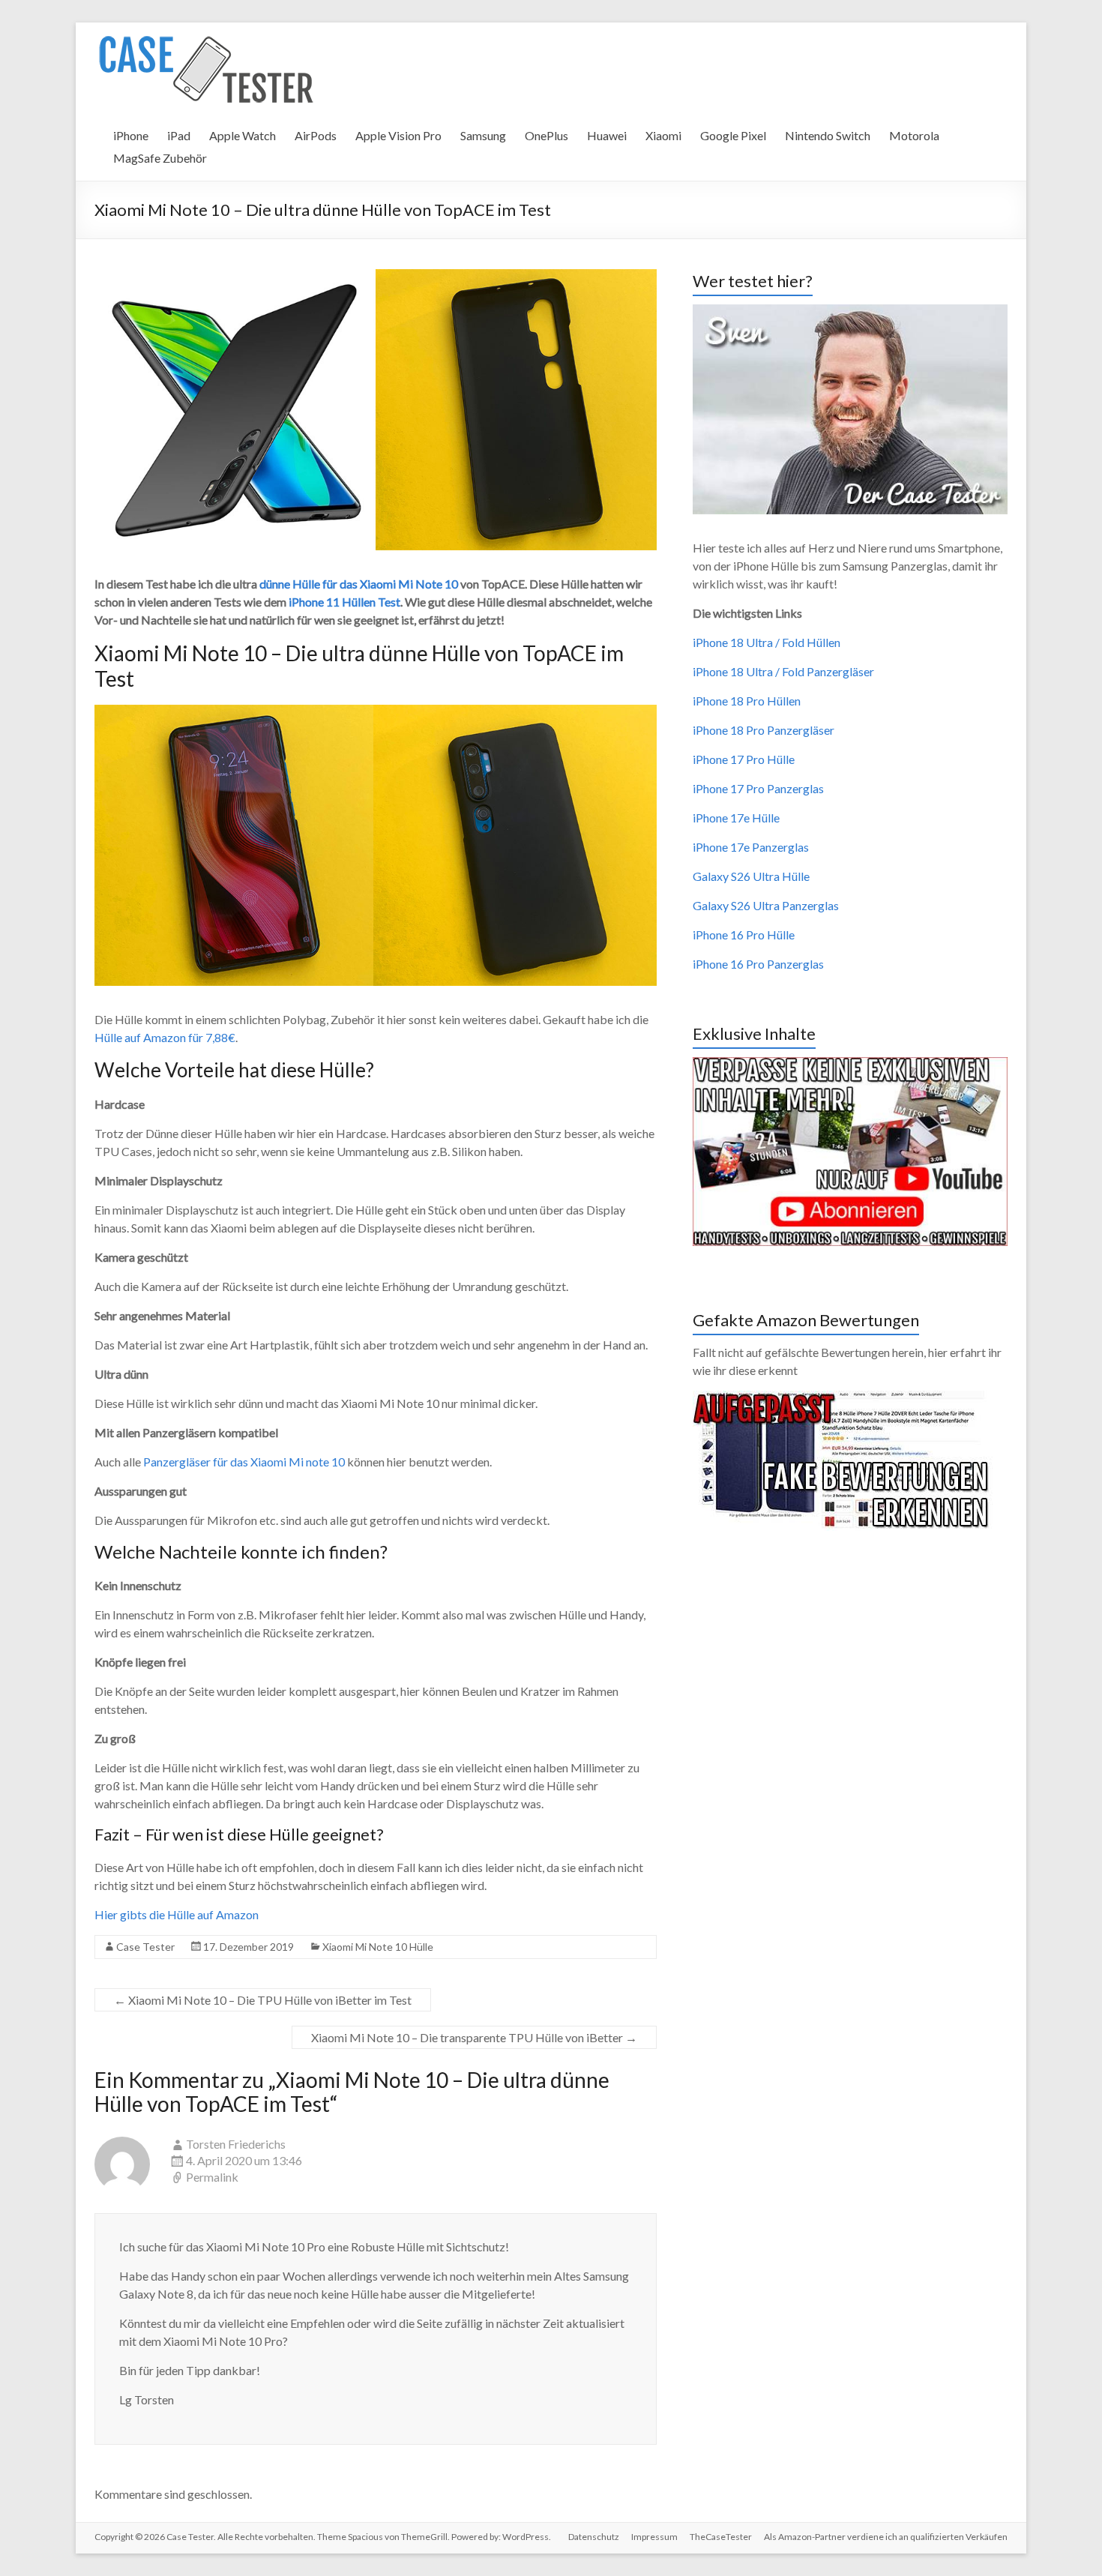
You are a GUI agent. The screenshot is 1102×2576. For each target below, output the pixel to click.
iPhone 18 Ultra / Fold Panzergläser (783, 671)
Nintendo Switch (828, 135)
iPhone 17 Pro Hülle (744, 759)
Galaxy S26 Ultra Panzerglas (766, 905)
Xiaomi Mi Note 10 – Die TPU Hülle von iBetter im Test (263, 2000)
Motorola (914, 135)
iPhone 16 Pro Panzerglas (758, 964)
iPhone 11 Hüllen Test (344, 602)
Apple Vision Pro (398, 135)
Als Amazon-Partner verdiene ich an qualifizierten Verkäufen (886, 2537)
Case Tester (145, 1947)
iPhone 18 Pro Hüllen (747, 701)
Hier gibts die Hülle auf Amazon (177, 1914)
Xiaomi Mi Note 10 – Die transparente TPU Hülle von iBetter (474, 2037)
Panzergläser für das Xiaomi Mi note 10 (244, 1462)
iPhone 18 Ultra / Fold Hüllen (767, 642)
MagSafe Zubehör (160, 158)
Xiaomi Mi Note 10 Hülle (378, 1947)
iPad (179, 135)
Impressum (654, 2537)
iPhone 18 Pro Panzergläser (764, 730)
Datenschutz (594, 2537)
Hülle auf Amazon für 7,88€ (165, 1037)
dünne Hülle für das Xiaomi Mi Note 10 (359, 584)
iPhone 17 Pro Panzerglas (758, 788)
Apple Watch (243, 135)
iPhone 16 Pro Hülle (744, 935)
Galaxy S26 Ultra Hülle (751, 876)
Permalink (212, 2177)
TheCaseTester (721, 2537)
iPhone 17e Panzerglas (751, 847)
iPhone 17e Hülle (736, 818)
